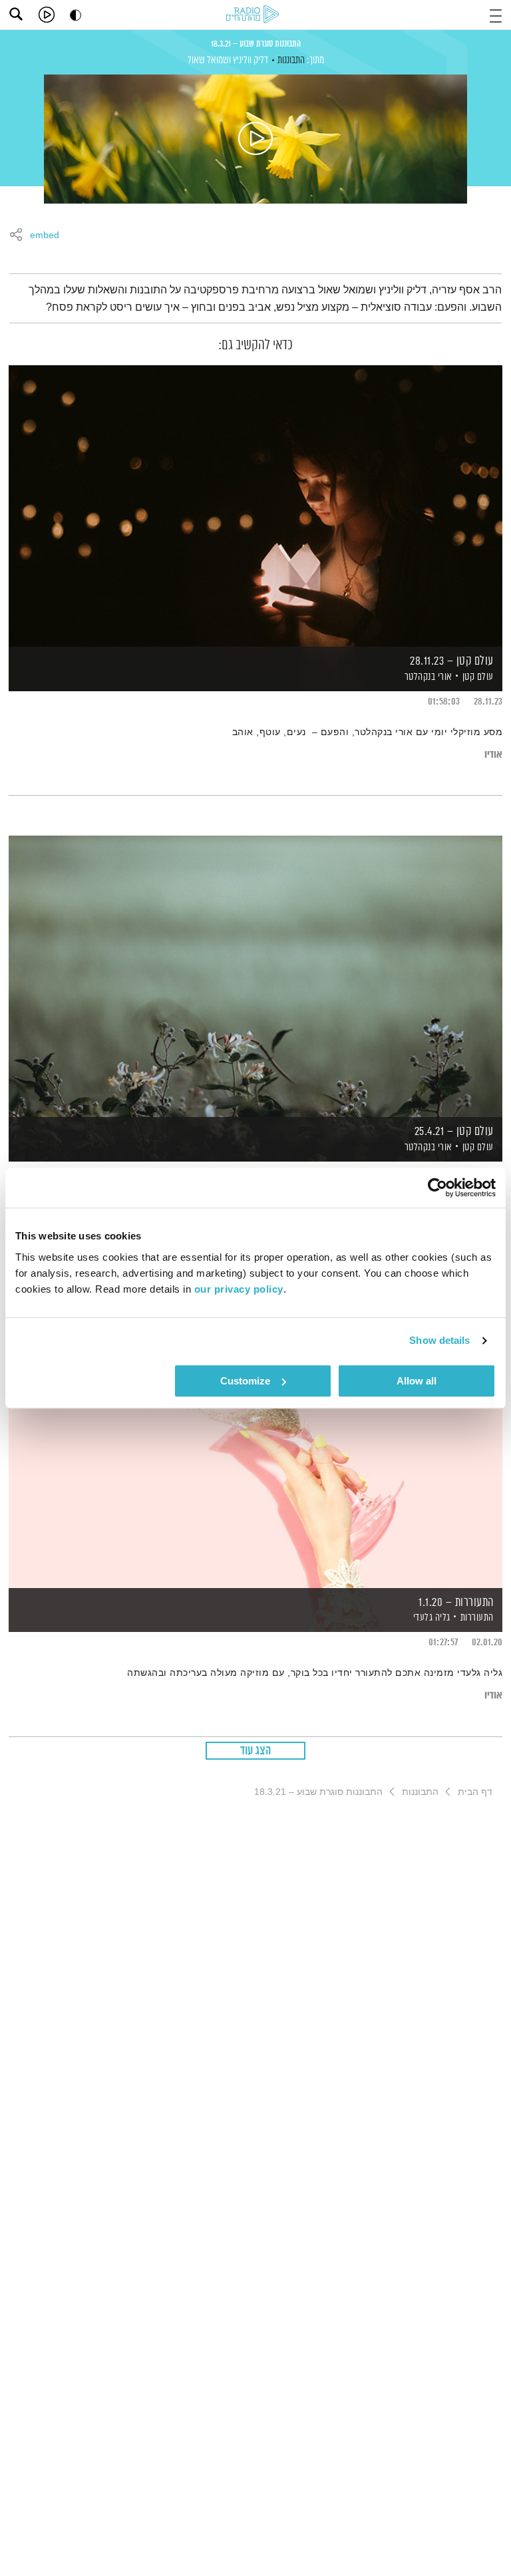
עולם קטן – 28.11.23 (452, 661)
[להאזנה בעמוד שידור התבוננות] (255, 139)
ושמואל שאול (209, 60)
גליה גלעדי (430, 1618)
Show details (439, 1340)
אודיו (493, 755)
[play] (47, 15)
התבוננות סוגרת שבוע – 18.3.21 (256, 44)
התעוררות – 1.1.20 (456, 1603)
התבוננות (291, 60)
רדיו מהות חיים (255, 15)
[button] (496, 14)
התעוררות (477, 1618)
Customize (245, 1381)
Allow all (417, 1381)
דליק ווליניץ (251, 60)
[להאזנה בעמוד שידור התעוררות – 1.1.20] (255, 1446)
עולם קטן (478, 677)
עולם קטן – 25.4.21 (454, 1132)
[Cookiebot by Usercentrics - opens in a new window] (437, 1188)
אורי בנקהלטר (427, 677)
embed (45, 236)
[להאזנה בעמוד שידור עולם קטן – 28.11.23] (255, 505)
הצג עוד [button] (256, 1751)
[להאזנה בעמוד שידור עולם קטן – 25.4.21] (255, 976)
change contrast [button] (76, 15)
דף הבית (475, 1792)
